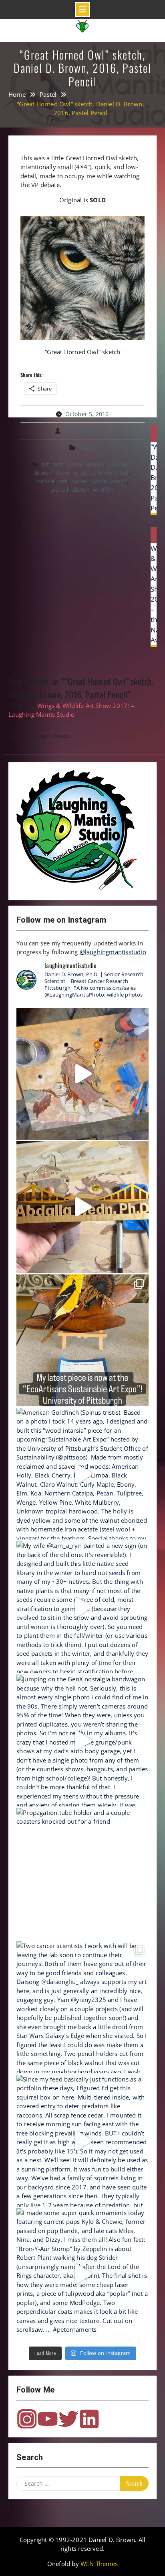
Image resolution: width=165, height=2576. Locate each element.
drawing (67, 473)
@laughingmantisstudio (113, 952)
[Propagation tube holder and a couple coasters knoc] (82, 1874)
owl (63, 481)
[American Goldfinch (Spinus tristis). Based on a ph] (82, 1474)
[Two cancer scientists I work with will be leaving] (82, 2007)
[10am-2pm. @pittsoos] (82, 1340)
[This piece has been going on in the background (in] (82, 1074)
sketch (81, 489)
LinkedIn (89, 2419)
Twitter (68, 2419)
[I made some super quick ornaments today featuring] (82, 2274)
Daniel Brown (86, 464)
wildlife (103, 489)
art (45, 464)
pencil (60, 489)
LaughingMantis (88, 431)
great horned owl (105, 473)
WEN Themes (99, 2564)
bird (58, 464)
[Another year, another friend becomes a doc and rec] (82, 1207)
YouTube (48, 2419)
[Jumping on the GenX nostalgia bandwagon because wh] (82, 1741)
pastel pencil (109, 481)
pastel (80, 481)
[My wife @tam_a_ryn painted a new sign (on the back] (82, 1607)
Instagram (27, 2419)
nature (46, 481)
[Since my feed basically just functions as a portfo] (82, 2141)
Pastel (88, 448)
